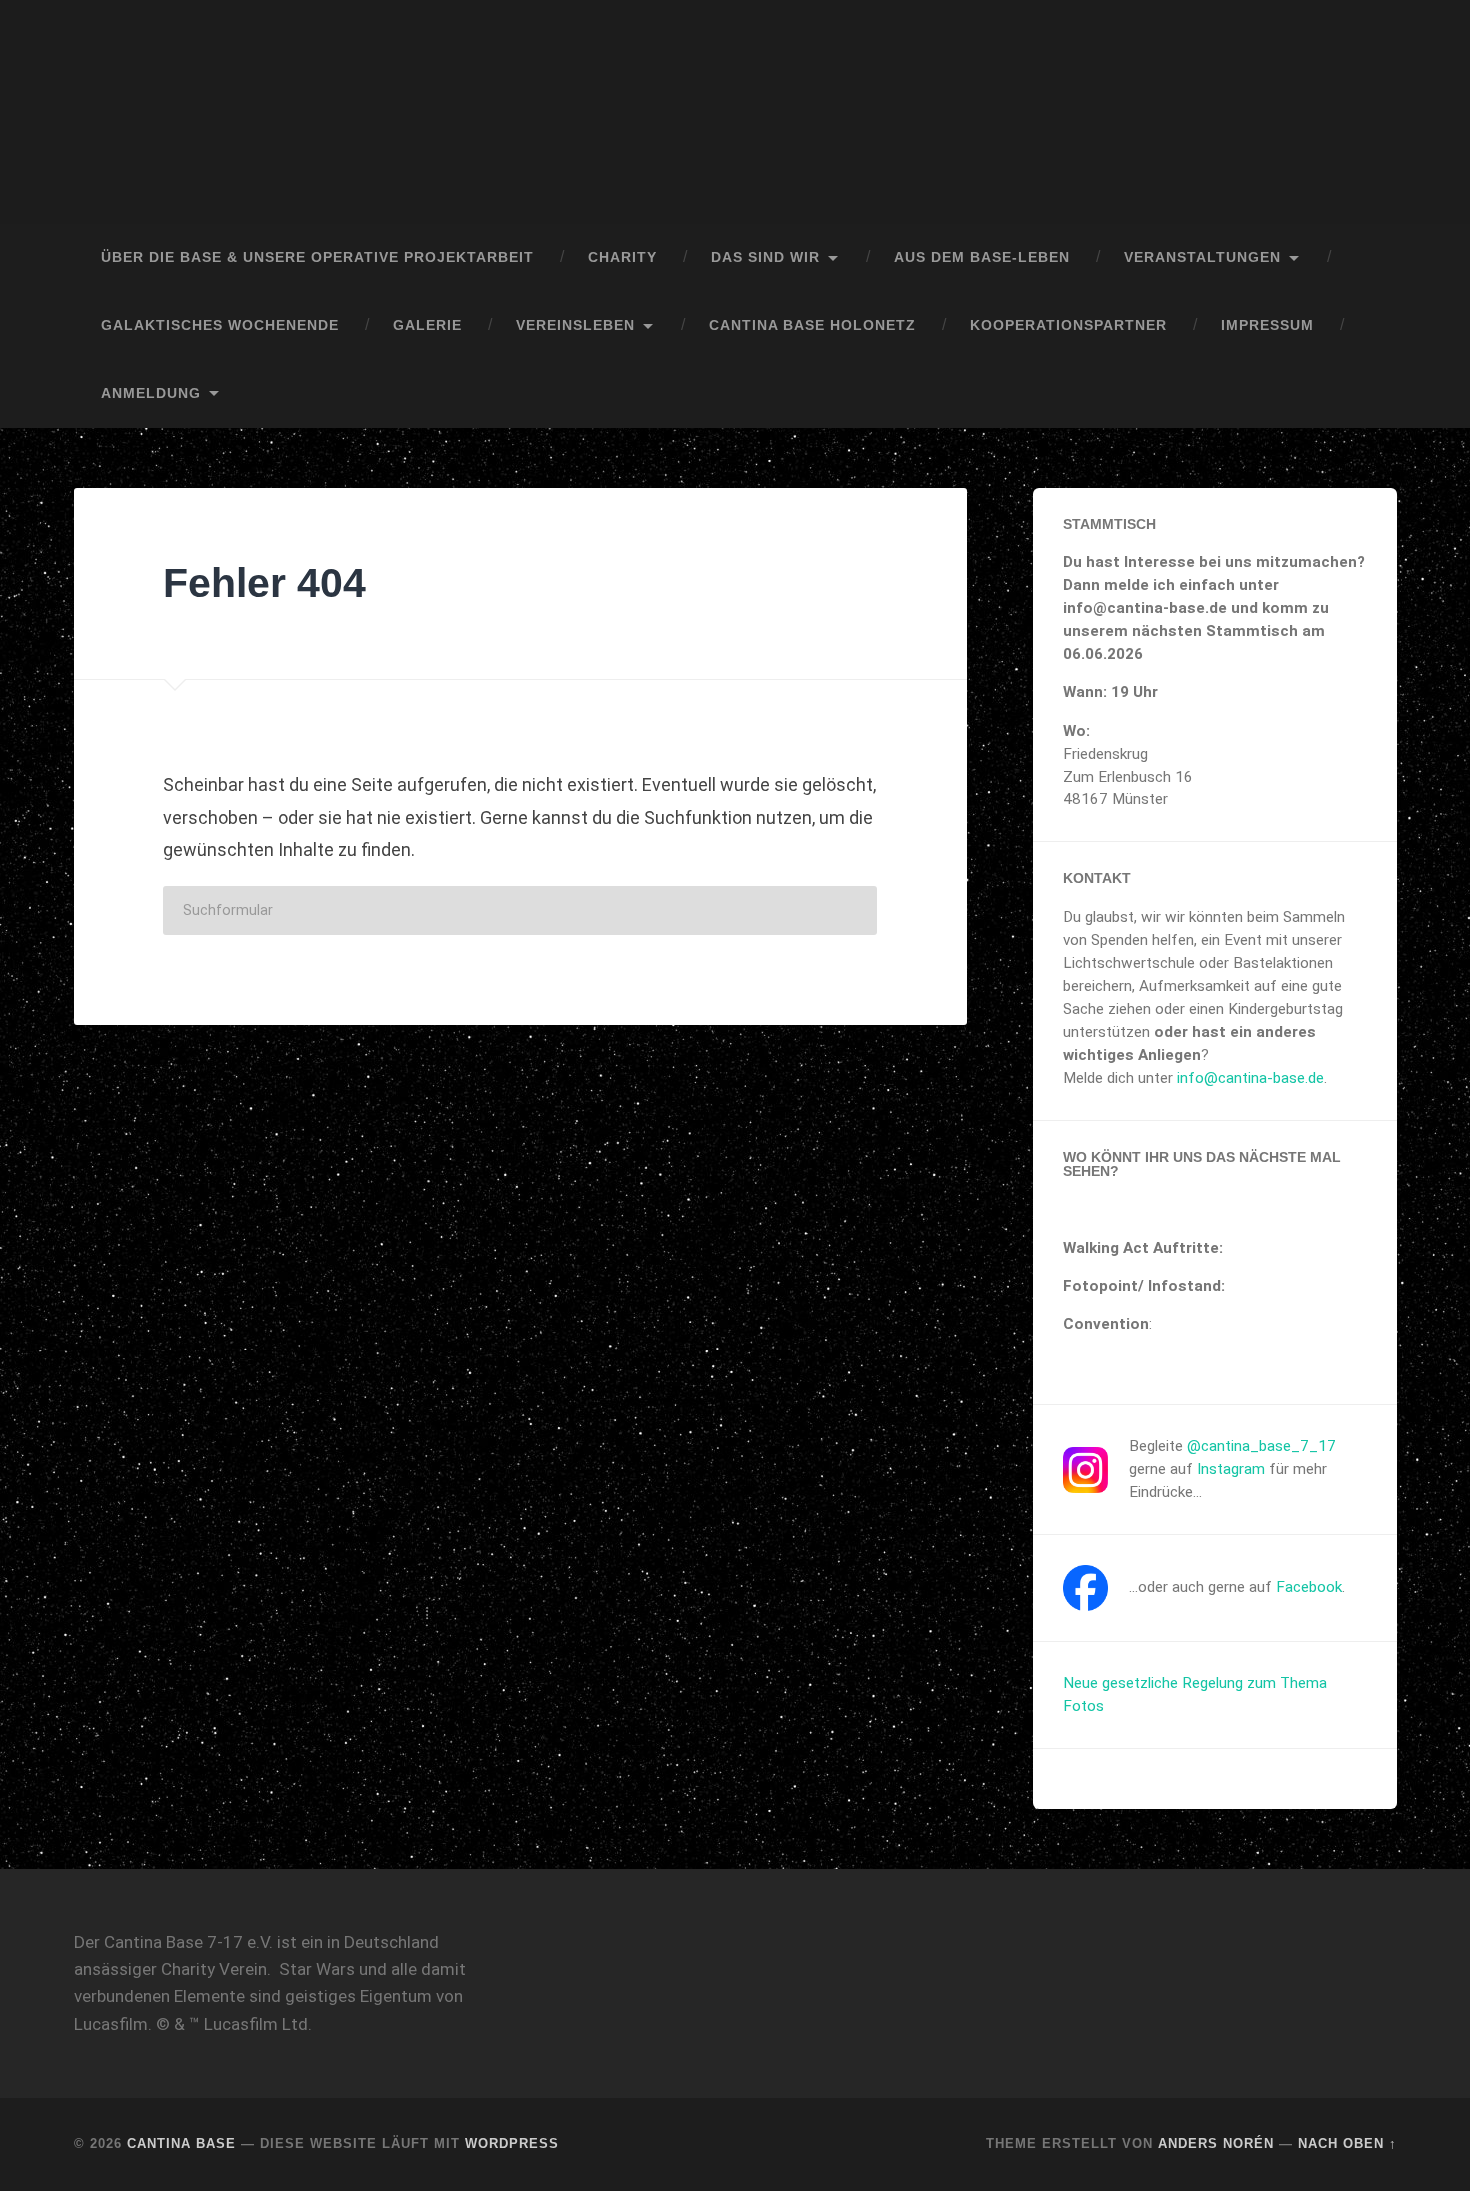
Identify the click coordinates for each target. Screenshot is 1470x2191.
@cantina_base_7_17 (1261, 1446)
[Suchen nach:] (520, 910)
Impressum (1267, 325)
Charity (622, 257)
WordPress (512, 2143)
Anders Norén (1216, 2143)
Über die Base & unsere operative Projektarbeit (317, 257)
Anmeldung (151, 393)
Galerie (427, 325)
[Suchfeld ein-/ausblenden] (1363, 394)
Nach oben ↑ (1347, 2143)
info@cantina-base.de (1250, 1078)
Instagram (1231, 1469)
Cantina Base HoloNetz (812, 325)
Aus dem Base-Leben (982, 257)
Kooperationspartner (1068, 325)
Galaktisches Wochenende (220, 325)
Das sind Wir (765, 257)
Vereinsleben (575, 325)
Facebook (1309, 1587)
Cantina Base (181, 2143)
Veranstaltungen (1202, 257)
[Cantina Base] (735, 112)
